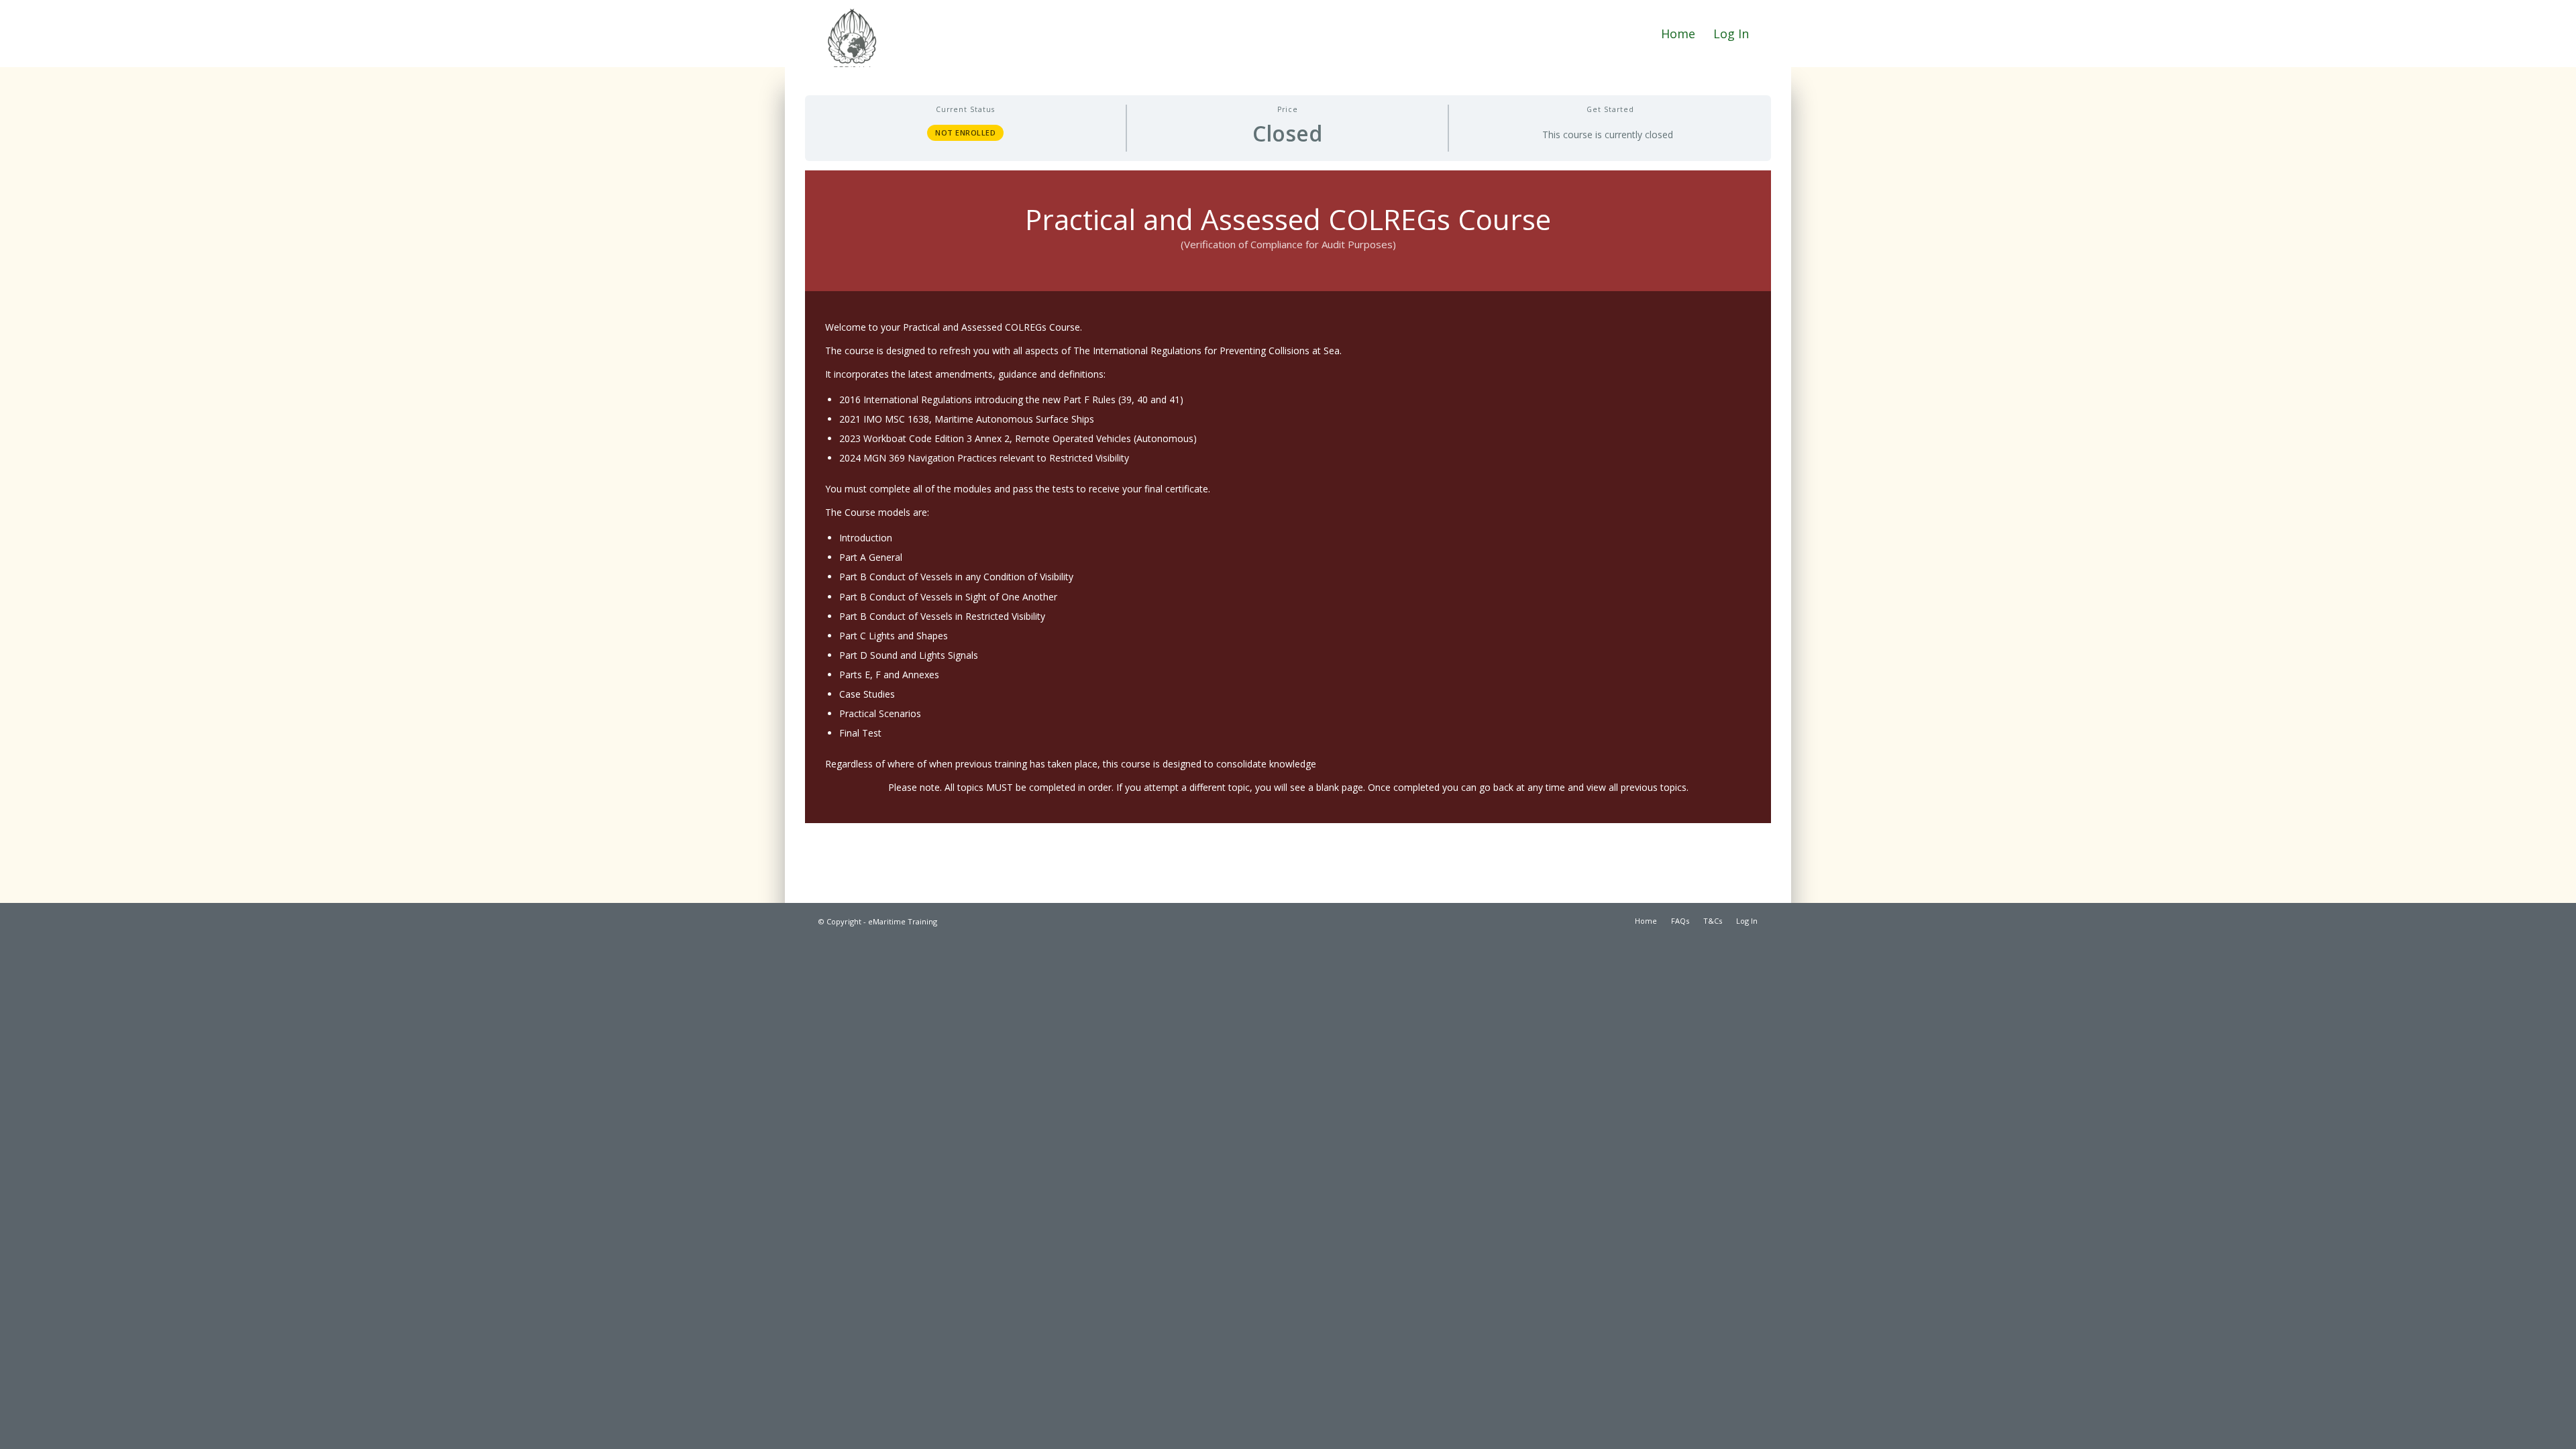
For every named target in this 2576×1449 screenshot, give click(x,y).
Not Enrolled (965, 132)
